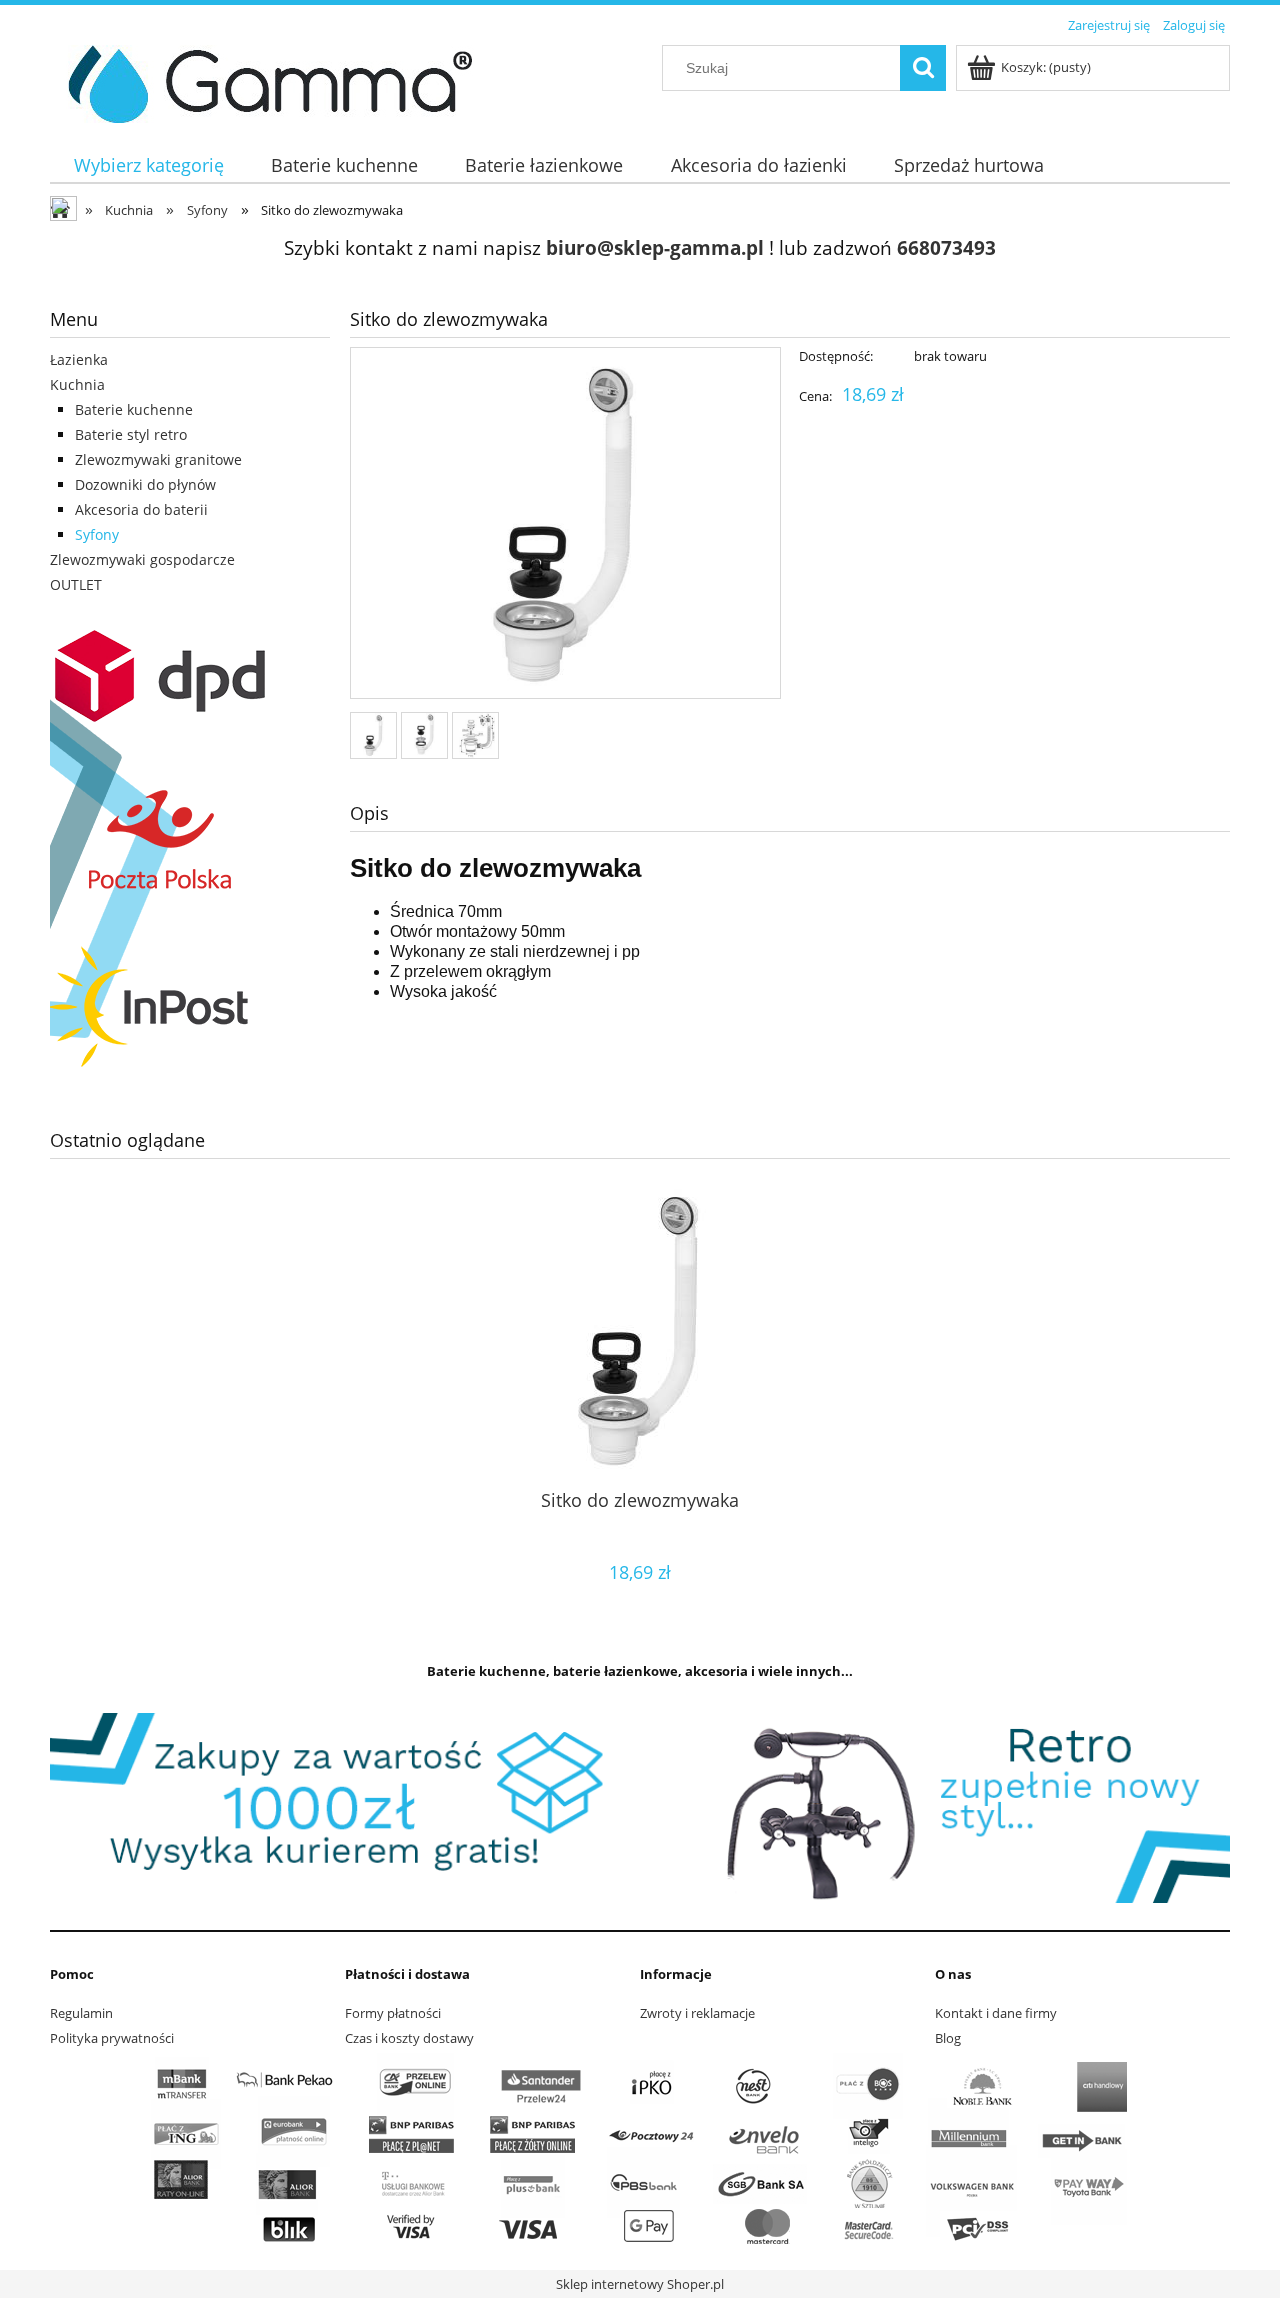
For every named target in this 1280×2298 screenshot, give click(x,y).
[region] (640, 1808)
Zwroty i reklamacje (697, 2013)
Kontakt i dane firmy (996, 2013)
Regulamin (81, 2013)
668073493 (946, 247)
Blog (948, 2038)
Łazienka (79, 359)
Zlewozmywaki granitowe (158, 459)
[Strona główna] (262, 81)
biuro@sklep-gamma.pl (655, 247)
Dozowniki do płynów (145, 484)
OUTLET (76, 584)
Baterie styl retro (131, 434)
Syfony (97, 534)
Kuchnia (77, 384)
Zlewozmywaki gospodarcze (142, 559)
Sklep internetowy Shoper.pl (640, 2284)
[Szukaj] (923, 68)
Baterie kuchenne (134, 409)
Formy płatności (393, 2013)
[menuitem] (148, 165)
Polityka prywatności (112, 2038)
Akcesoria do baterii (141, 509)
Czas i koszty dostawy (409, 2038)
